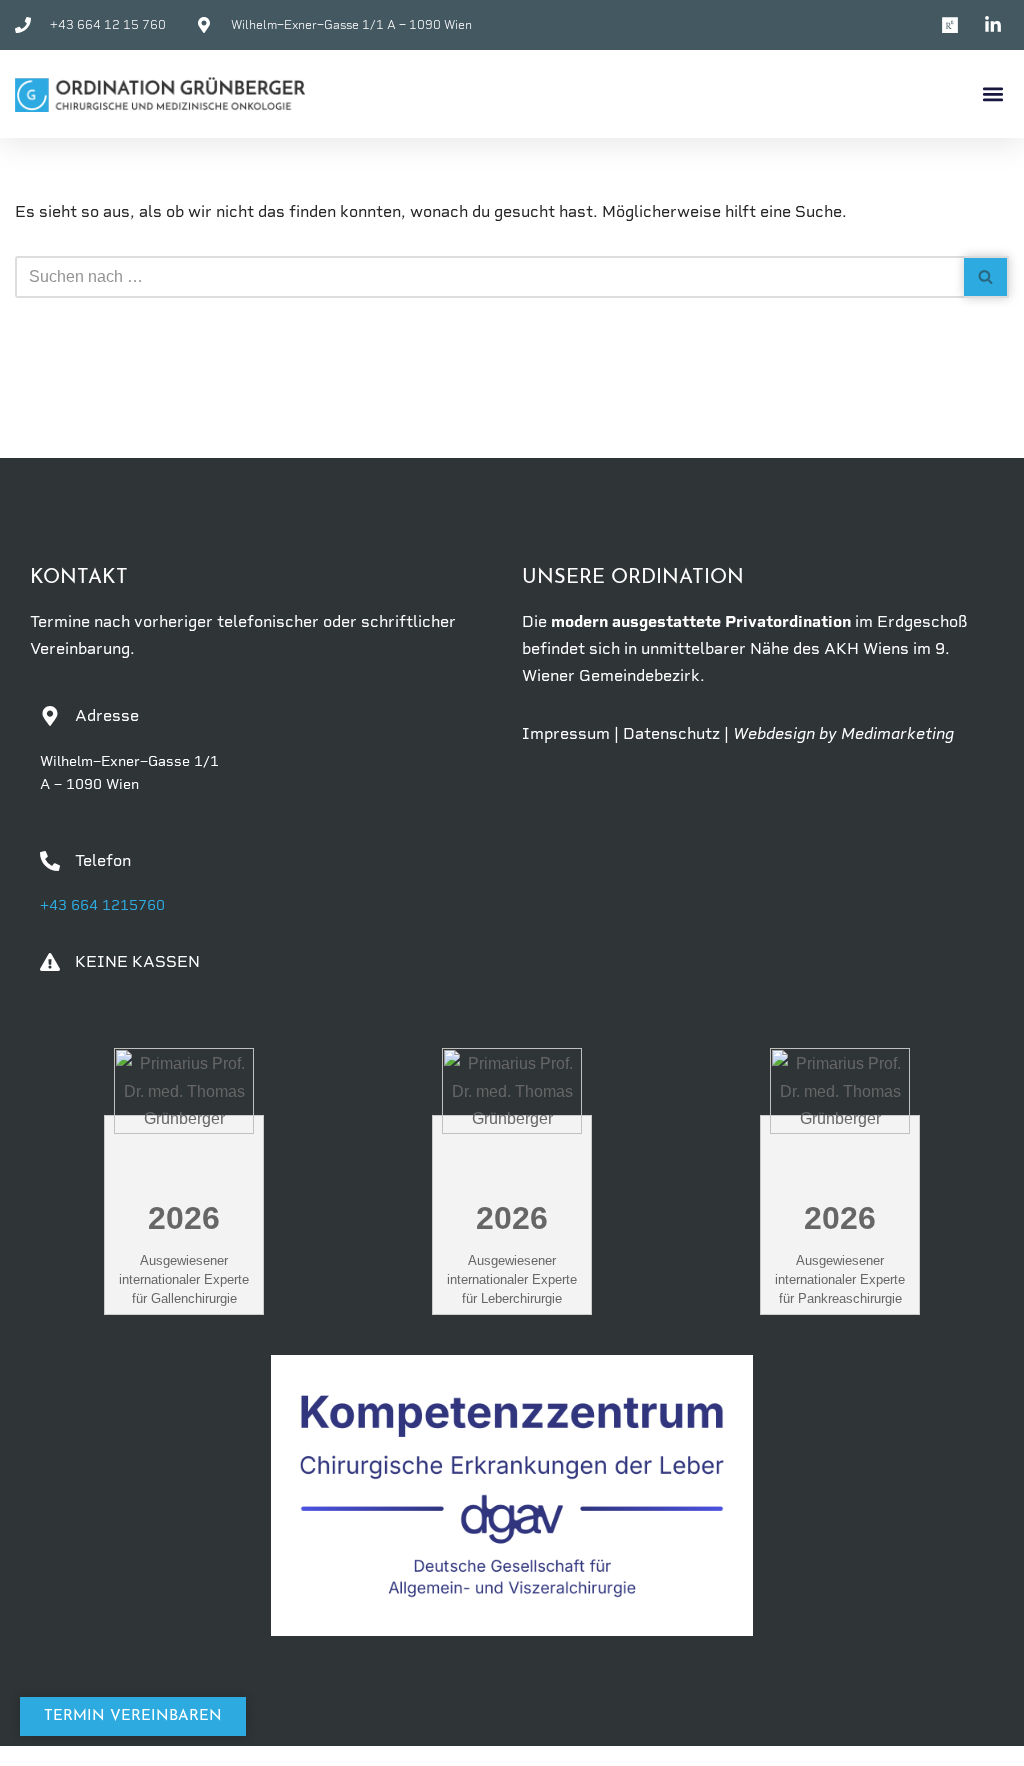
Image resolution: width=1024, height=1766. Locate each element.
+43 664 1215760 (102, 905)
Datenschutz (671, 733)
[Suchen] (986, 277)
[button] (992, 94)
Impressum (566, 733)
